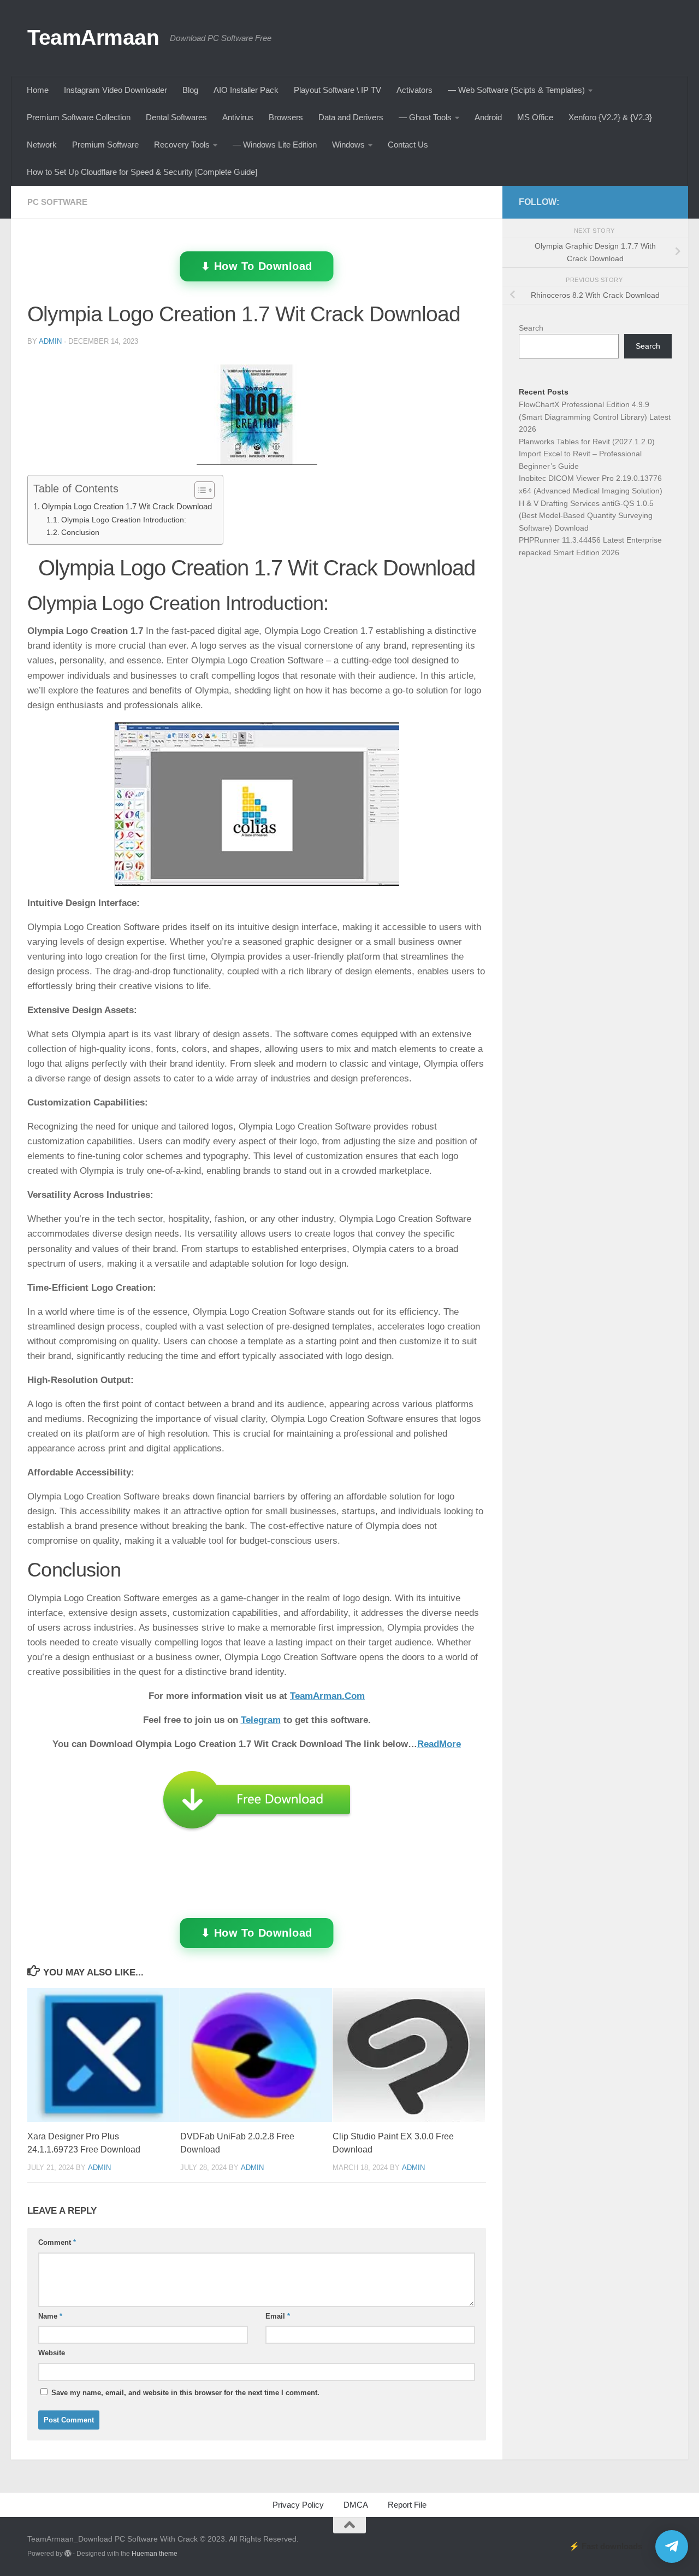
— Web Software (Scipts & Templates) (516, 90)
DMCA (356, 2505)
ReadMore (439, 1744)
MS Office (535, 117)
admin (50, 341)
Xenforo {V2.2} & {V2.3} (610, 117)
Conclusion (80, 533)
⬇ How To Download (257, 266)
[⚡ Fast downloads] (672, 2546)
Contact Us (408, 145)
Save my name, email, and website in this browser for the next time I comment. (185, 2393)
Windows (348, 145)
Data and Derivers (351, 117)
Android (488, 117)
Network (42, 145)
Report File (407, 2505)
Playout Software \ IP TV (337, 90)
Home (38, 90)
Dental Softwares (176, 117)
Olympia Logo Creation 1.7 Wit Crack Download (127, 506)
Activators (414, 90)
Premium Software (105, 145)
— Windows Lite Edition (275, 145)
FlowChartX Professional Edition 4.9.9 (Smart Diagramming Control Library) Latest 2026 (595, 417)
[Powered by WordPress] (68, 2554)
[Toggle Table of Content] (199, 490)
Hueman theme (155, 2554)
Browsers (286, 117)
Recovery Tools (182, 145)
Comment (57, 2242)
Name (50, 2316)
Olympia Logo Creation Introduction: (124, 520)
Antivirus (238, 117)
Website (52, 2353)
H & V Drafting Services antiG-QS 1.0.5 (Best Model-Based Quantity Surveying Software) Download (586, 516)
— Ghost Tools (425, 117)
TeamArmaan (93, 37)
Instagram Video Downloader (115, 90)
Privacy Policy (298, 2505)
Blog (190, 90)
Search (531, 328)
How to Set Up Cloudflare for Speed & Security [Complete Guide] (142, 172)
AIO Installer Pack (246, 90)
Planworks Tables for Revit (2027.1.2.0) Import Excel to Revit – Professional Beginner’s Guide (587, 454)
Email (278, 2316)
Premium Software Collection (79, 117)
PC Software (57, 202)
